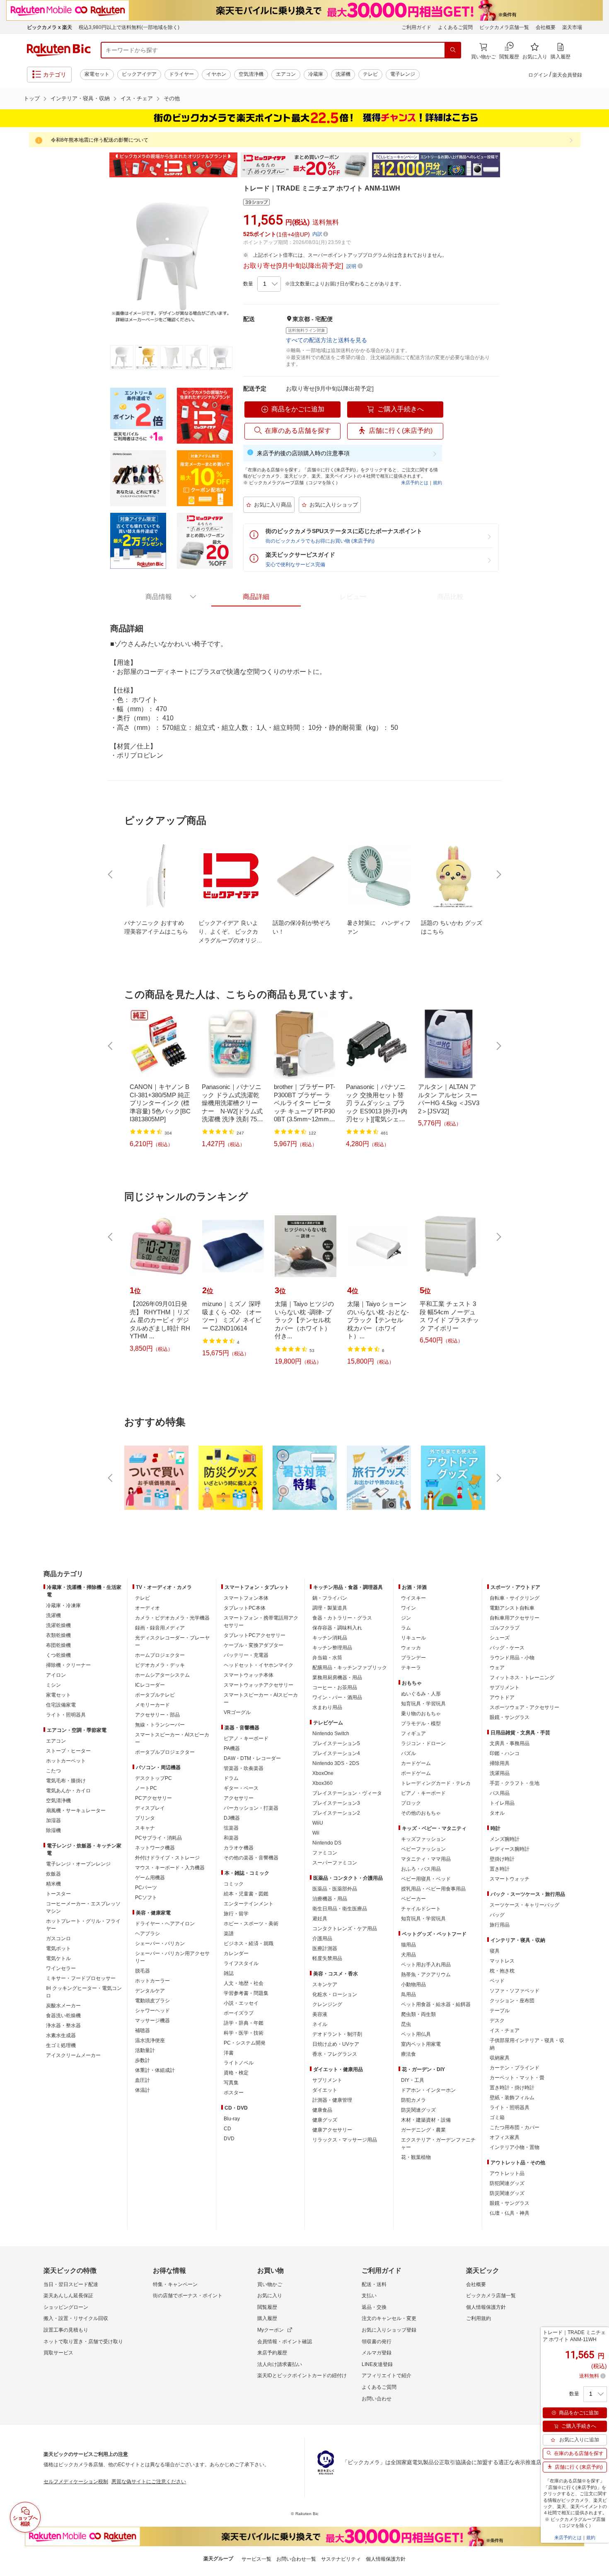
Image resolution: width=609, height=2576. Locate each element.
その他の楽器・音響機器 (251, 1858)
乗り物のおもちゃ (421, 1714)
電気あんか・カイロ (68, 1791)
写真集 (231, 2083)
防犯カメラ (413, 2100)
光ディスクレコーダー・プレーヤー (172, 1642)
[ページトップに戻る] (597, 1557)
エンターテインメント (249, 1904)
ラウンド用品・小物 (512, 1658)
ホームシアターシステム (162, 1675)
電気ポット (58, 1948)
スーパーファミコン (335, 1863)
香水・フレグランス (335, 2054)
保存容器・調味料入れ (337, 1628)
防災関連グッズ (418, 2110)
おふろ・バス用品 (421, 1869)
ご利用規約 (479, 2318)
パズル (408, 1753)
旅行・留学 (236, 1914)
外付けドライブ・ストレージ (167, 1858)
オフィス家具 (505, 2137)
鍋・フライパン (330, 1598)
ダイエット (325, 2090)
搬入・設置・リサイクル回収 (76, 2318)
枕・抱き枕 (502, 1971)
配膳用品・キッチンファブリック (350, 1668)
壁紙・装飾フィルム (512, 2098)
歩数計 (143, 2060)
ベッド (497, 1981)
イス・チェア (137, 98)
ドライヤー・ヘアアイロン (165, 1924)
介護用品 (322, 1939)
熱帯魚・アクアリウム (426, 1975)
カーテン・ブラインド (515, 2068)
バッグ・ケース (507, 1648)
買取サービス (58, 2353)
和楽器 (231, 1838)
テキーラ (411, 1668)
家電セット (97, 74)
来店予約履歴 (272, 2353)
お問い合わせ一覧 (296, 2559)
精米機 (53, 1884)
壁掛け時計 (502, 1859)
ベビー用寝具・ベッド (426, 1879)
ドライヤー (181, 74)
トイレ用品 (502, 1803)
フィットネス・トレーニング (522, 1678)
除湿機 (53, 1830)
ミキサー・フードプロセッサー (81, 1978)
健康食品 (322, 2110)
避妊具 (320, 1919)
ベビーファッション (423, 1849)
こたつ (53, 1771)
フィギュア (413, 1733)
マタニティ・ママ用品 (426, 1859)
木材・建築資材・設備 (426, 2120)
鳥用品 (408, 1994)
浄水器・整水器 (63, 2026)
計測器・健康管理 (332, 2100)
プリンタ (145, 1818)
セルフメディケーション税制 (76, 2482)
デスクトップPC (153, 1778)
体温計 (143, 2090)
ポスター (234, 2093)
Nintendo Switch (331, 1733)
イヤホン (216, 74)
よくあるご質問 (455, 27)
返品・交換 (374, 2307)
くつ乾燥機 (58, 1655)
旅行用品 (500, 1925)
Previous (101, 165)
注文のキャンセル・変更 (389, 2318)
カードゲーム (416, 1763)
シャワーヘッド (152, 2011)
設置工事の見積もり (66, 2330)
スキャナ (145, 1828)
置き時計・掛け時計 (512, 2088)
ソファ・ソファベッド (515, 1991)
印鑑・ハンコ (505, 1753)
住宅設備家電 (61, 1705)
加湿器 (53, 1820)
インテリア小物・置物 (515, 2147)
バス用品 (500, 1793)
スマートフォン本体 (246, 1598)
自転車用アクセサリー (515, 1618)
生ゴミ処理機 (61, 2045)
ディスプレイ (150, 1808)
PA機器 (232, 1748)
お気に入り (270, 2296)
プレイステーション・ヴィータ (347, 1793)
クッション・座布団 (512, 2001)
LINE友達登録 (377, 2364)
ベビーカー (413, 1899)
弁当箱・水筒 (327, 1658)
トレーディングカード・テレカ (436, 1783)
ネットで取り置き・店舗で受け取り (83, 2342)
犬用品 (408, 1955)
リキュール (413, 1638)
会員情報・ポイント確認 (285, 2342)
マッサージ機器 (152, 2021)
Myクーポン (271, 2330)
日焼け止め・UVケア (336, 2044)
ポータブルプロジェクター (165, 1752)
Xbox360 (323, 1783)
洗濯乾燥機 (58, 1625)
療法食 (408, 2054)
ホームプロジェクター (160, 1655)
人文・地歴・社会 (244, 1983)
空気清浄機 (251, 74)
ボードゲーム (416, 1773)
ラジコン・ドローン (423, 1743)
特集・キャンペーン (175, 2284)
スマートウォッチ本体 (249, 1675)
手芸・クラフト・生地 (515, 1783)
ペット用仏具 (416, 2034)
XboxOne (323, 1773)
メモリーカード (152, 1705)
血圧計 (143, 2080)
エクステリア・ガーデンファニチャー (438, 2144)
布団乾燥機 (58, 1645)
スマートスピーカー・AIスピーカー (172, 1738)
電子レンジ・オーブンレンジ (78, 1864)
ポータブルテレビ (155, 1695)
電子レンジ (403, 74)
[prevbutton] (111, 874)
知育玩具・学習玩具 (423, 1704)
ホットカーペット (66, 1761)
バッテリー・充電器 (246, 1655)
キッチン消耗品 (330, 1638)
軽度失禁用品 (327, 1958)
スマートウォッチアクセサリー (259, 1685)
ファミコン (325, 1853)
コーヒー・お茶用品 (335, 1688)
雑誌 (229, 1973)
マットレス (502, 1961)
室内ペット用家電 (421, 2044)
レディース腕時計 (510, 1849)
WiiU (318, 1823)
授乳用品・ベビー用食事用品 (433, 1889)
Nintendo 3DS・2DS (336, 1763)
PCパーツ (146, 1888)
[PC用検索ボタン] (453, 50)
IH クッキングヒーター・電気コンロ (84, 1992)
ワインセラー (61, 1968)
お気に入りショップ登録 (389, 2330)
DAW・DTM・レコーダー (252, 1758)
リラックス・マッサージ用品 (345, 2140)
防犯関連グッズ (507, 2183)
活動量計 (145, 2050)
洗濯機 (343, 74)
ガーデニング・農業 (423, 2130)
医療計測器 (325, 1948)
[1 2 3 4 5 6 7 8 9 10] (269, 284)
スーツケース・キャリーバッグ (524, 1905)
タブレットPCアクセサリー (255, 1635)
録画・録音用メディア (160, 1628)
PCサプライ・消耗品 (158, 1838)
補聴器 (143, 2030)
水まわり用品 (327, 1707)
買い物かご (270, 2284)
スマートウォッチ (510, 1879)
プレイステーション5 (336, 1743)
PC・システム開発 (245, 2043)
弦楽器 (231, 1828)
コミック (234, 1884)
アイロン (56, 1675)
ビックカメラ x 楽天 (50, 27)
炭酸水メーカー (63, 2006)
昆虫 (406, 2024)
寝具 (495, 1951)
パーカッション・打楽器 (251, 1808)
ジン (406, 1618)
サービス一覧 (256, 2559)
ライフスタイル (241, 1963)
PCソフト (146, 1898)
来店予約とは (415, 483)
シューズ (500, 1638)
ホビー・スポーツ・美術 (251, 1924)
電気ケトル (58, 1958)
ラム (406, 1628)
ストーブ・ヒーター (68, 1751)
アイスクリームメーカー (73, 2055)
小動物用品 (413, 1985)
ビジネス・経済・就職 (249, 1943)
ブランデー (413, 1658)
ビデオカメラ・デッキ (160, 1665)
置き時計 (500, 1869)
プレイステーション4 (336, 1753)
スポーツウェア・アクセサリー (524, 1707)
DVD (229, 2139)
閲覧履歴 (267, 2307)
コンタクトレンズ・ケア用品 (345, 1929)
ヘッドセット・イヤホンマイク (259, 1665)
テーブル (500, 2011)
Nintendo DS (327, 1843)
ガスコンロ (58, 1939)
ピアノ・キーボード (246, 1738)
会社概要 (546, 27)
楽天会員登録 (567, 75)
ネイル (320, 2024)
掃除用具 (500, 1763)
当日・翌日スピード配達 (71, 2284)
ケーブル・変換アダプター (254, 1645)
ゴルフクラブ (505, 1628)
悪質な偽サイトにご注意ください (149, 2482)
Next (508, 165)
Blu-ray (232, 2119)
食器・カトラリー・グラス (342, 1618)
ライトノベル (239, 2063)
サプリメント (327, 2080)
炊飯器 (53, 1874)
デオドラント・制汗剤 (337, 2034)
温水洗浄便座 (150, 2040)
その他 (172, 98)
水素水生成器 (61, 2035)
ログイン (538, 75)
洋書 (229, 2053)
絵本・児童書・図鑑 (246, 1894)
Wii (316, 1833)
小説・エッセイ (241, 2003)
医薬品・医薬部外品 (335, 1889)
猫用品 (408, 1945)
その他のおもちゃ (421, 1813)
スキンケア (325, 1985)
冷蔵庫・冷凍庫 (63, 1605)
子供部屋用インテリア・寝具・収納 (527, 2044)
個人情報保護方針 (486, 2307)
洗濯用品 (500, 1773)
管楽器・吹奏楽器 (244, 1768)
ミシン (53, 1685)
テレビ (370, 74)
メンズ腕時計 (505, 1839)
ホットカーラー (152, 1981)
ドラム (231, 1778)
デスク (497, 2021)
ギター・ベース (241, 1788)
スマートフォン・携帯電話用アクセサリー (261, 1622)
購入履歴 (267, 2318)
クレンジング (327, 2004)
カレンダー (236, 1953)
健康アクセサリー (332, 2130)
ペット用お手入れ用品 (426, 1965)
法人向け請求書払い (280, 2364)
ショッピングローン (66, 2307)
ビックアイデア (139, 74)
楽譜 (229, 1934)
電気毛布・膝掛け (66, 1781)
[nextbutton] (498, 874)
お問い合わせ (377, 2399)
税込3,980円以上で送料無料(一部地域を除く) (129, 27)
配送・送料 (374, 2284)
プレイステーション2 (336, 1813)
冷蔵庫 (316, 74)
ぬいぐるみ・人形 (421, 1694)
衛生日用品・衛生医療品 (340, 1909)
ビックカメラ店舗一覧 (504, 27)
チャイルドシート (421, 1909)
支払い (369, 2296)
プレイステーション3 (336, 1803)
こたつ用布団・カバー (515, 2127)
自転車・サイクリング (515, 1598)
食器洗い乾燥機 (63, 2016)
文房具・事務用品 (510, 1743)
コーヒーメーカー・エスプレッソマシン (83, 1907)
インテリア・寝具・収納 (80, 98)
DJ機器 (232, 1818)
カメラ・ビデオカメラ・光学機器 (172, 1618)
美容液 (320, 2014)
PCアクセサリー (153, 1798)
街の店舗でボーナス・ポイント (188, 2296)
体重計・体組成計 (155, 2070)
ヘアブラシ (147, 1934)
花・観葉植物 (416, 2157)
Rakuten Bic (59, 50)
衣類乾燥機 (58, 1635)
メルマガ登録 (377, 2353)
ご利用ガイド (416, 27)
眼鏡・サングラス (510, 1717)
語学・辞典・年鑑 (244, 2023)
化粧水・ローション (335, 1994)
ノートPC (146, 1788)
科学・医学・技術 (244, 2033)
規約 (437, 483)
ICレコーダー (150, 1685)
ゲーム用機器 (150, 1878)
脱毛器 (143, 1971)
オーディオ (147, 1608)
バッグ (497, 1915)
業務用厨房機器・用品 (337, 1678)
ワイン (408, 1608)
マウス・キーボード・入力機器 (170, 1868)
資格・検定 (236, 2073)
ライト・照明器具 (66, 1715)
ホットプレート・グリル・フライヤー (83, 1925)
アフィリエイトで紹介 (387, 2376)
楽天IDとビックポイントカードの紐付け (302, 2376)
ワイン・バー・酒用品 (337, 1697)
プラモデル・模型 (421, 1724)
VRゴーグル (237, 1712)
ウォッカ (411, 1648)
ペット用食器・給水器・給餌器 (436, 2004)
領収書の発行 (377, 2342)
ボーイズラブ (239, 2013)
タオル (497, 1813)
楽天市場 (572, 27)
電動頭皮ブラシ (152, 2001)
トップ (32, 98)
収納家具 (500, 2058)
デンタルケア (150, 1991)
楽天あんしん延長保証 (68, 2296)
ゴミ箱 (497, 2117)
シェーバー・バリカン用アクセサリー (172, 1957)
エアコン (286, 74)
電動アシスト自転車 (512, 1608)
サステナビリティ (341, 2559)
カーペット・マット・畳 (517, 2078)
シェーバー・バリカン (160, 1943)
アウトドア (502, 1697)
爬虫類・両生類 (418, 2014)
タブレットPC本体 (245, 1608)
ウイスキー (413, 1598)
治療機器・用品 (330, 1899)
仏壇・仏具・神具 (510, 2213)
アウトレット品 (507, 2173)
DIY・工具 (413, 2080)
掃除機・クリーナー (68, 1665)
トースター (58, 1894)
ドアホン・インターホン (428, 2090)
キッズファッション (423, 1839)
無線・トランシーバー (160, 1725)
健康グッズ (325, 2120)
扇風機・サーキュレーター (76, 1811)
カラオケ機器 (239, 1848)
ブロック (411, 1803)
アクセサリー (239, 1798)
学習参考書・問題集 (246, 1993)
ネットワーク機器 (155, 1848)
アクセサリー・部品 (157, 1715)
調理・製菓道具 (330, 1608)
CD (227, 2129)
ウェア (497, 1668)
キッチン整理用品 (332, 1648)
